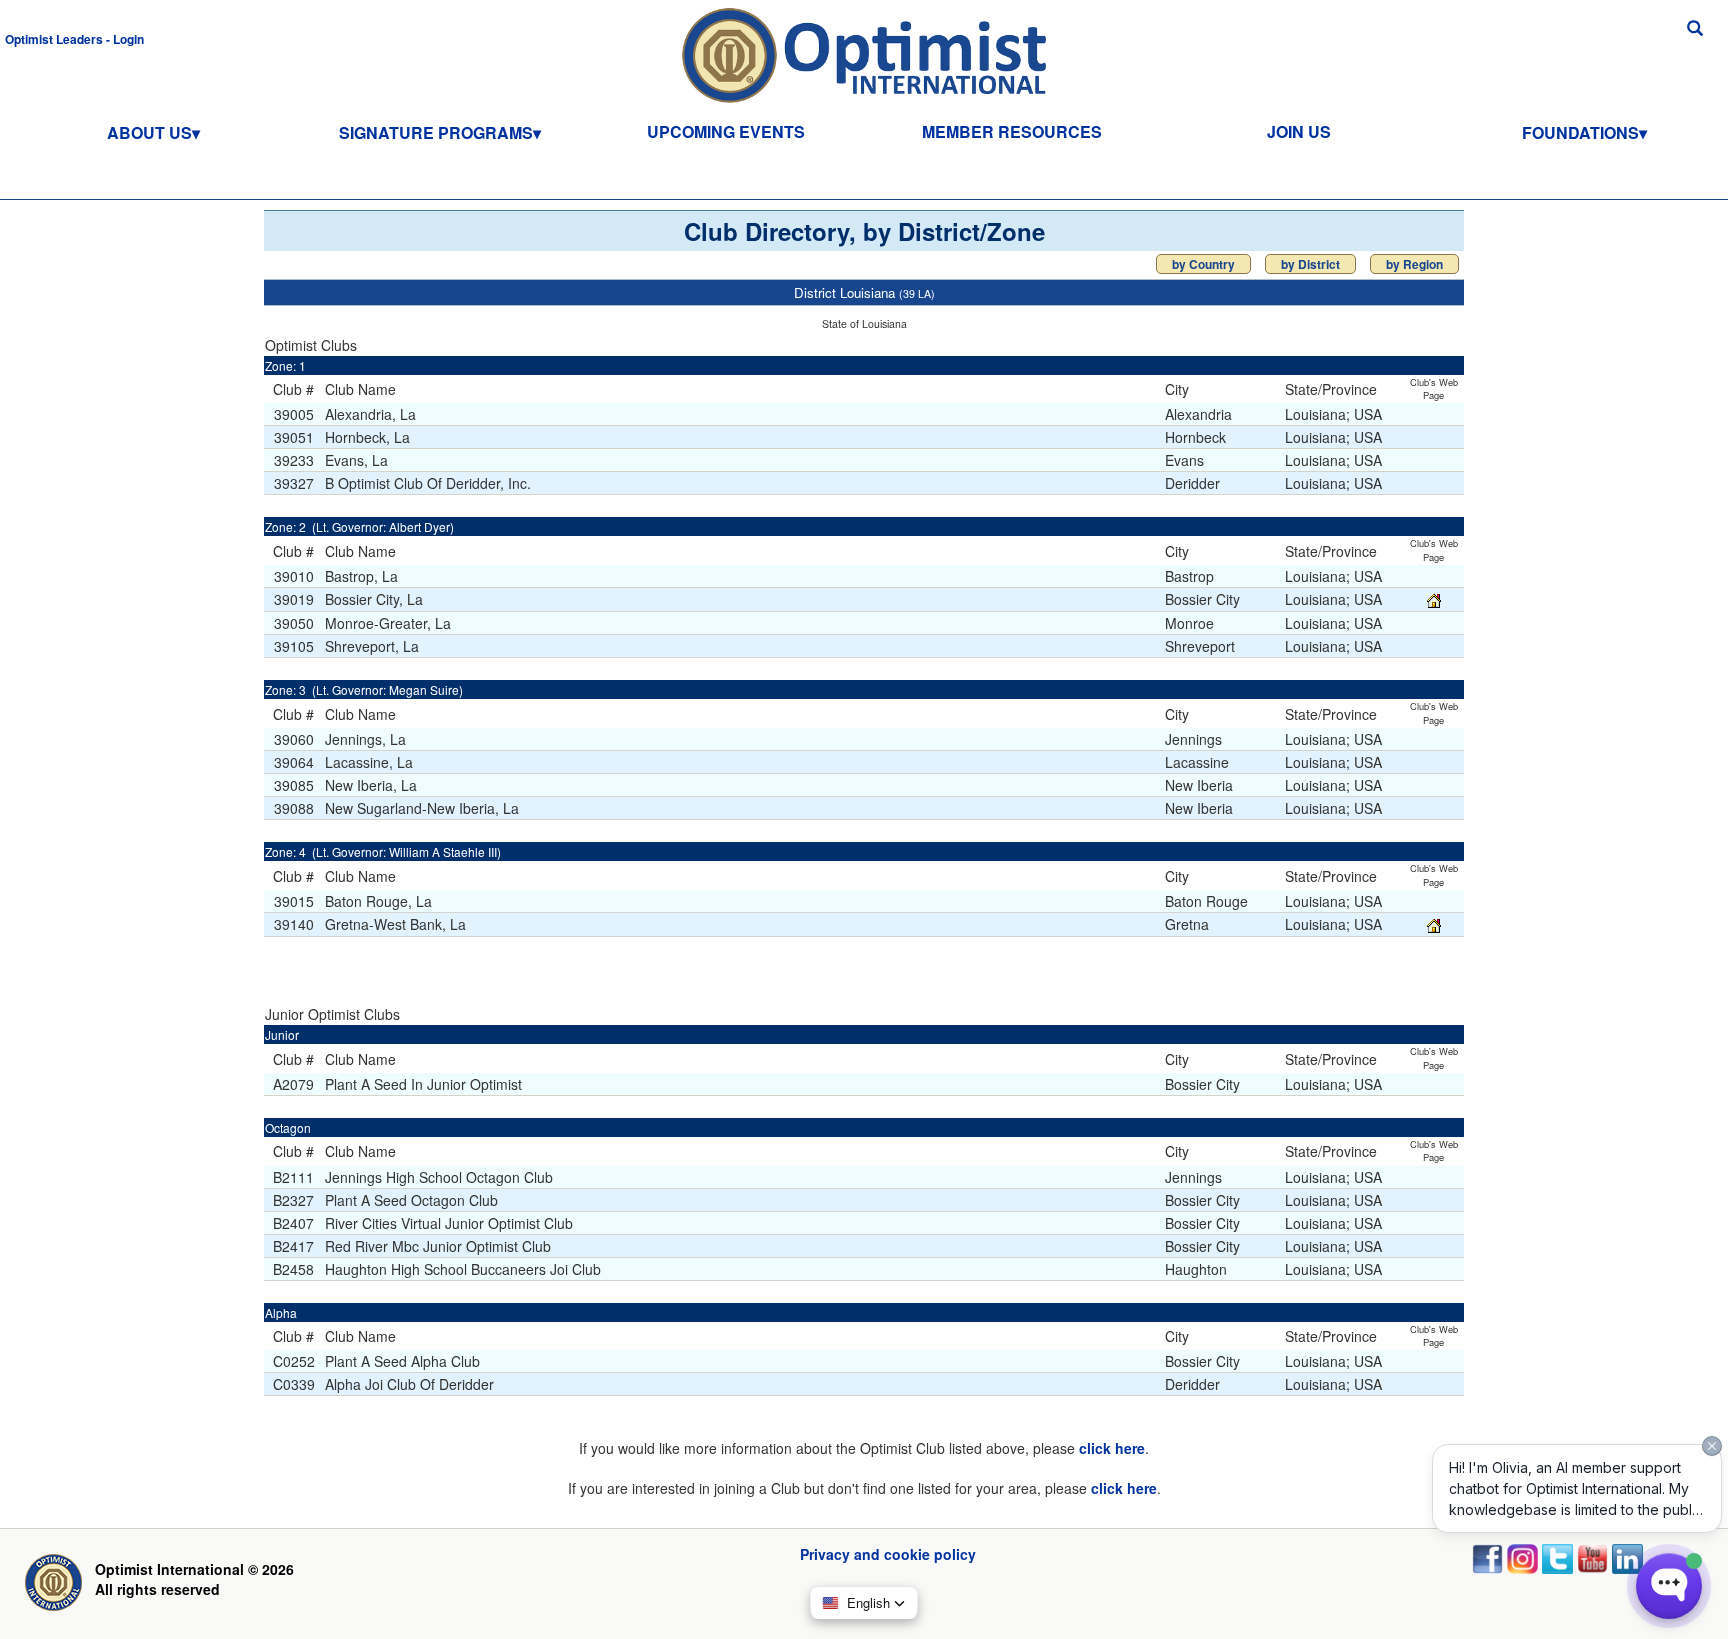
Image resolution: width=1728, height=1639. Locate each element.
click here (1112, 1448)
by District (1310, 264)
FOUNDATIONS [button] (1580, 132)
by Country (1203, 264)
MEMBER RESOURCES (1012, 131)
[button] (74, 38)
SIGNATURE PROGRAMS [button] (436, 132)
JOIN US (1299, 131)
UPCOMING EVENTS (726, 131)
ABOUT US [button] (149, 132)
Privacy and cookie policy (888, 1554)
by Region (1414, 264)
